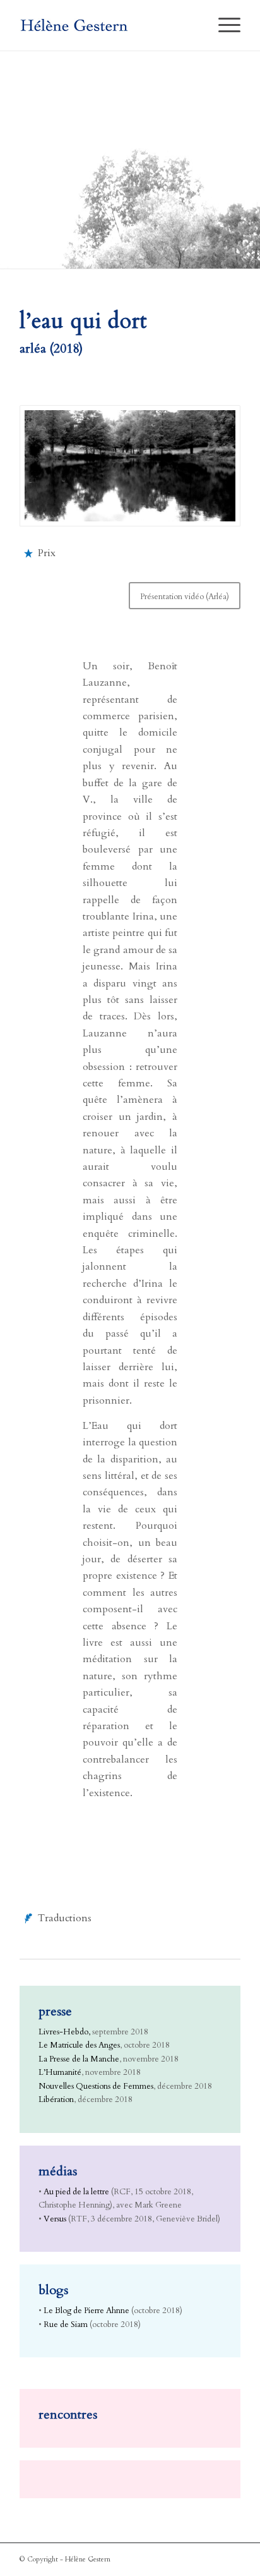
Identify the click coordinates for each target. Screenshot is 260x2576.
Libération (56, 2099)
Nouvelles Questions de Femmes (96, 2086)
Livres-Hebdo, (64, 2032)
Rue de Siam (66, 2324)
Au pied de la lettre (76, 2192)
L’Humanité (60, 2072)
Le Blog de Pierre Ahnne (86, 2311)
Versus (55, 2219)
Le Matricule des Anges (79, 2045)
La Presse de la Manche (79, 2059)
